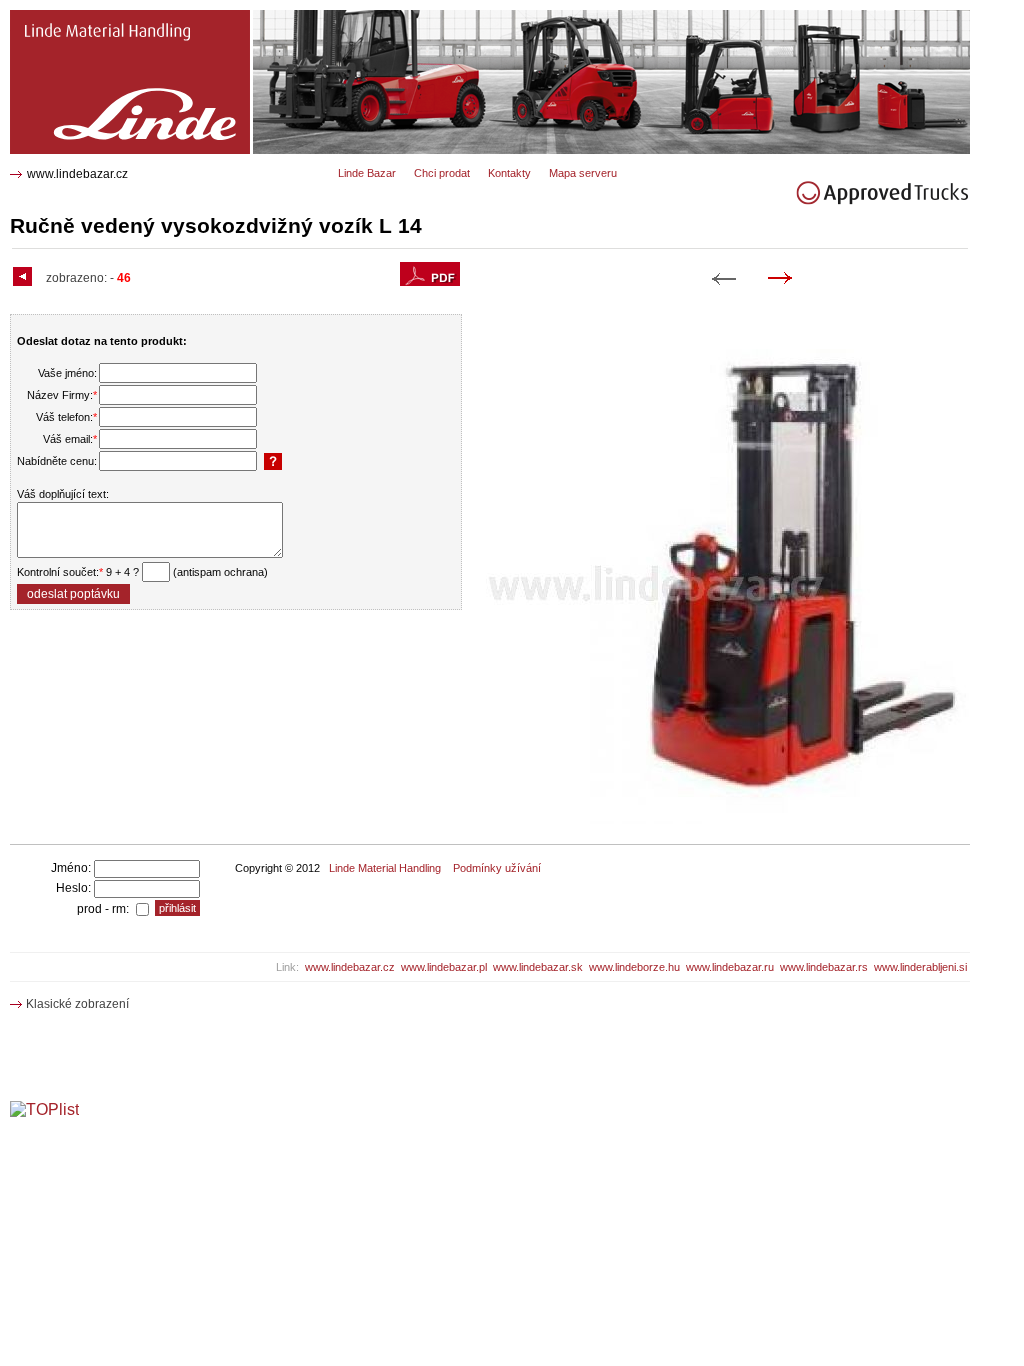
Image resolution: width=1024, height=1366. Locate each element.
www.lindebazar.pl (444, 967)
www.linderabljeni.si (920, 967)
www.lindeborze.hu (634, 967)
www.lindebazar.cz (77, 174)
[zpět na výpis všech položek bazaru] (25, 278)
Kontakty (509, 173)
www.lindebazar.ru (730, 967)
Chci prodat (442, 173)
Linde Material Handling (385, 868)
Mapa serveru (583, 173)
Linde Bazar (367, 173)
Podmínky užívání (497, 868)
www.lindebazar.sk (538, 967)
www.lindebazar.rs (824, 967)
